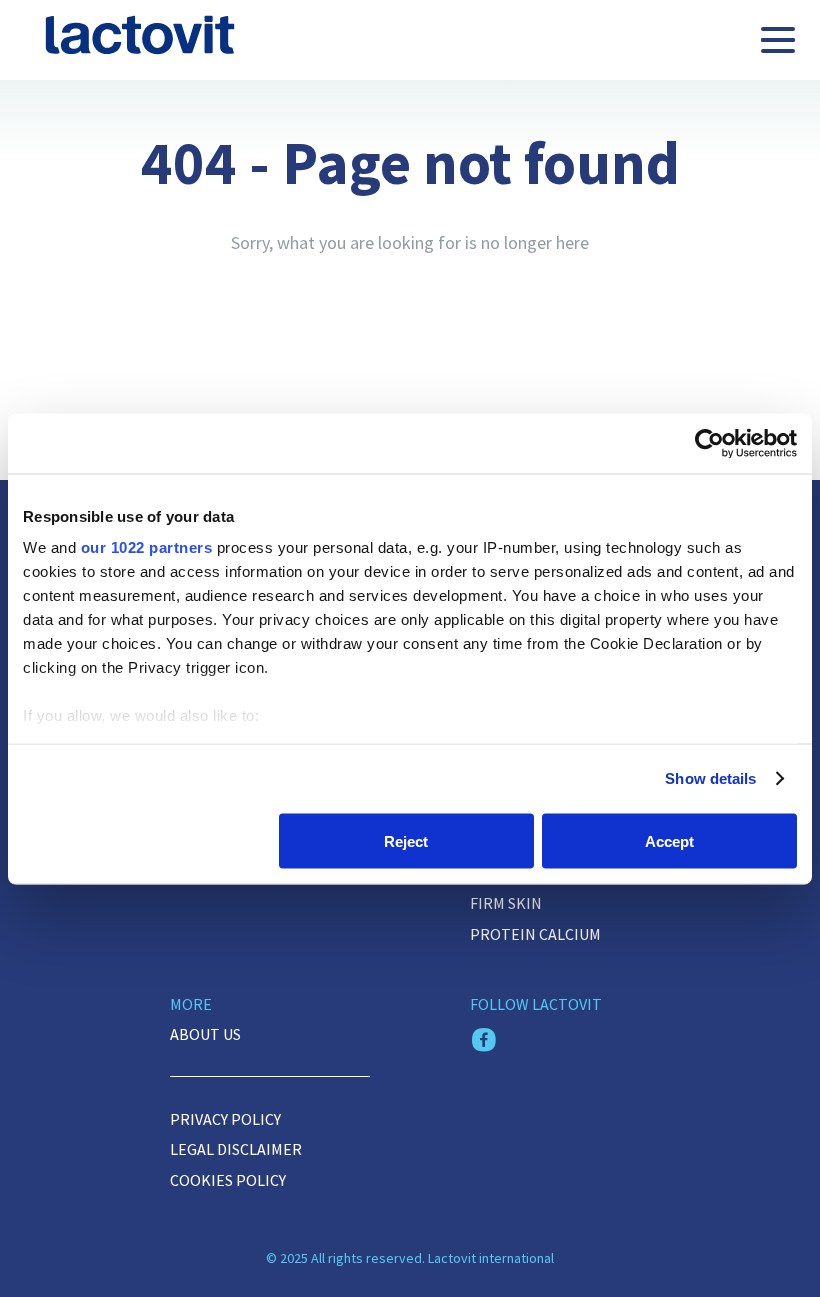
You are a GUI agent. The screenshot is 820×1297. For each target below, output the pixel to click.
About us (205, 1034)
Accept (669, 840)
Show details (710, 778)
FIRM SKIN (506, 903)
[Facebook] (484, 1042)
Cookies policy (228, 1180)
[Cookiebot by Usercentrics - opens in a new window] (709, 443)
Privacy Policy (225, 1119)
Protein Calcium (535, 934)
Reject (406, 840)
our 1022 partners (147, 547)
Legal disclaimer (236, 1149)
